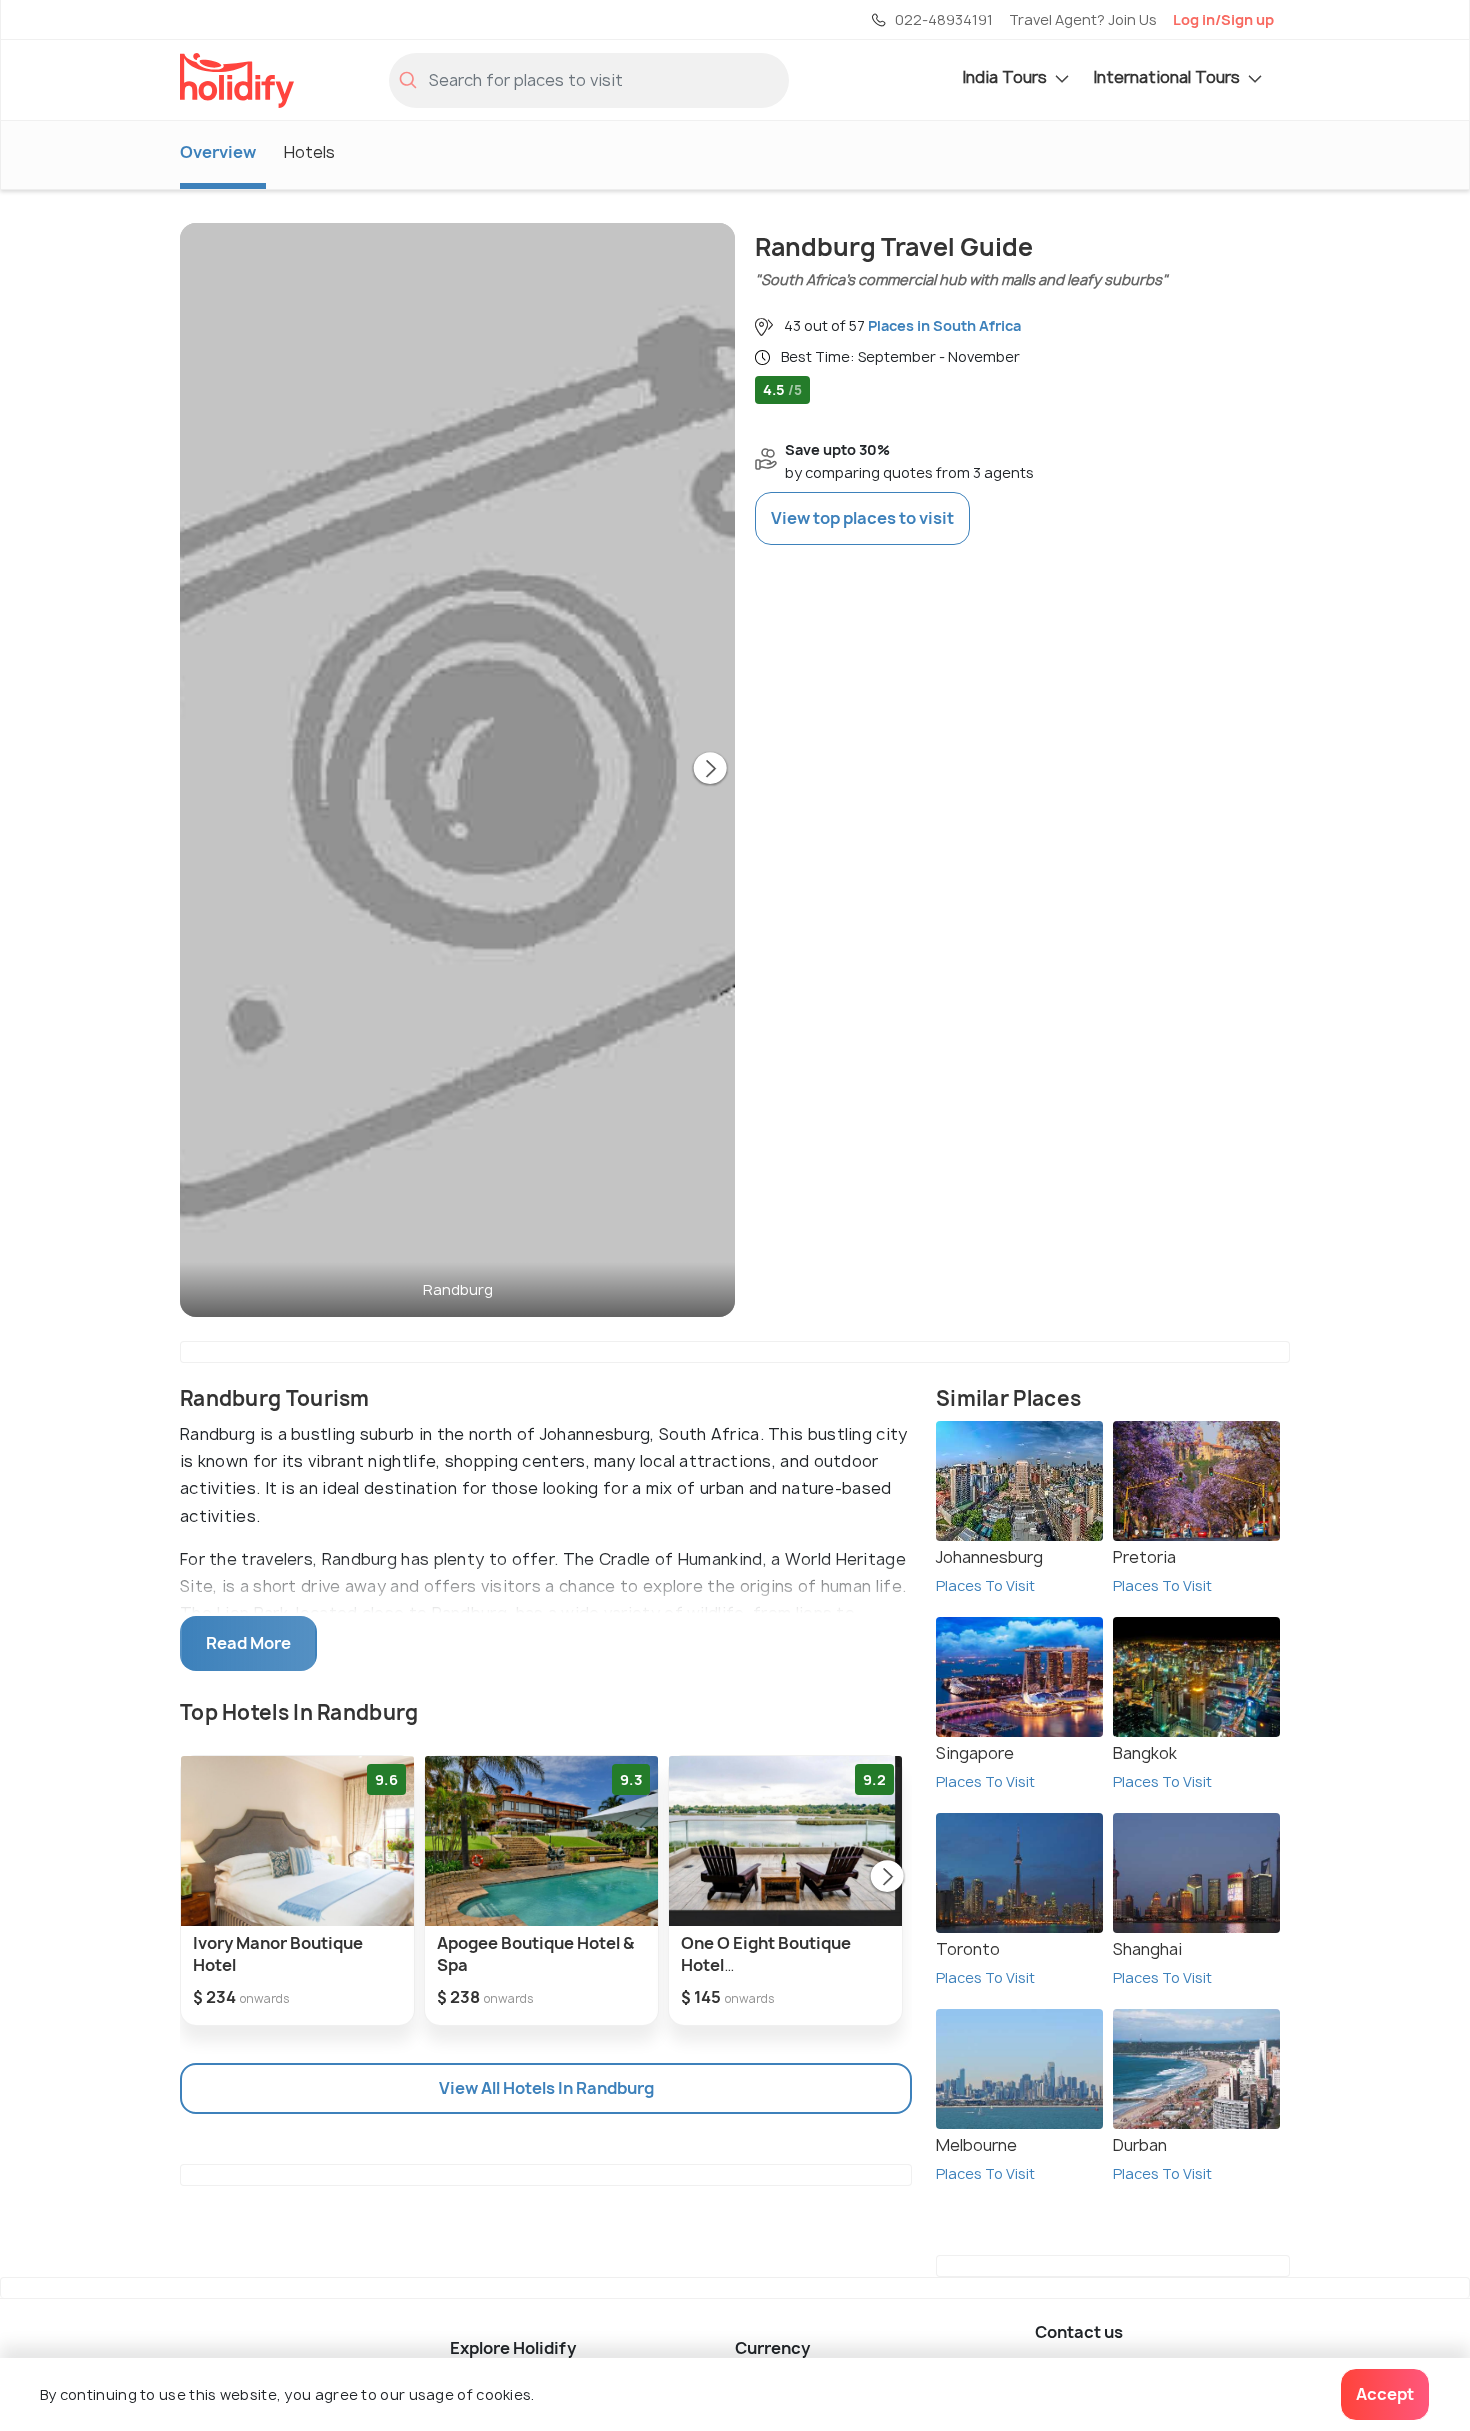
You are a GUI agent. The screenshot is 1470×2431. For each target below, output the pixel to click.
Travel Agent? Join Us (1083, 19)
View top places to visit (862, 518)
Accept (1385, 2394)
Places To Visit (985, 1585)
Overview (218, 152)
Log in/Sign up (1223, 19)
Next (710, 770)
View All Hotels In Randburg (546, 2088)
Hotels (309, 152)
